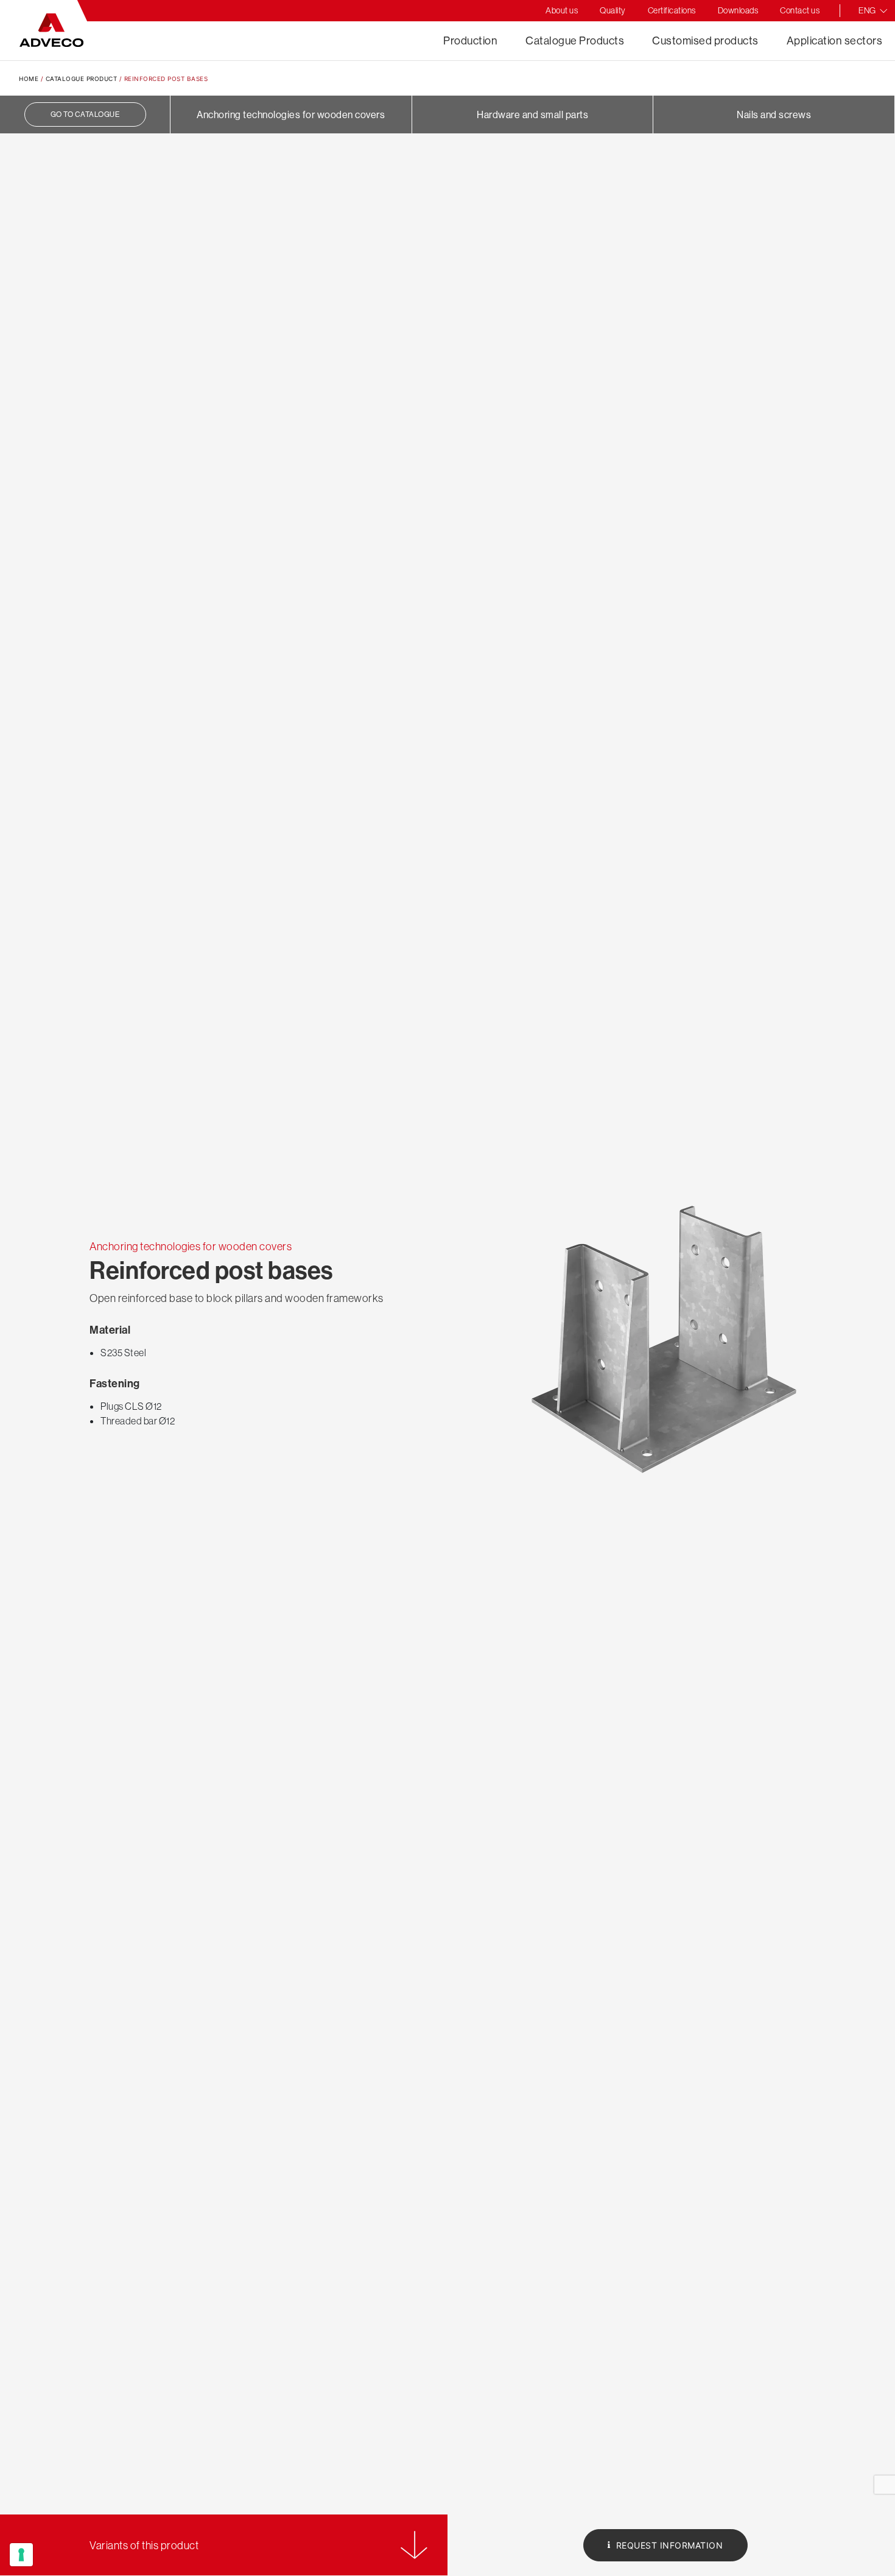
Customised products (705, 40)
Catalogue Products (575, 40)
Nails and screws (774, 114)
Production (470, 40)
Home (29, 79)
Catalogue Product (82, 79)
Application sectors (835, 40)
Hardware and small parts (532, 114)
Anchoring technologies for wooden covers (291, 114)
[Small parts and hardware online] (51, 30)
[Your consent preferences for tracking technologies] (21, 2555)
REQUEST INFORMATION (668, 2545)
